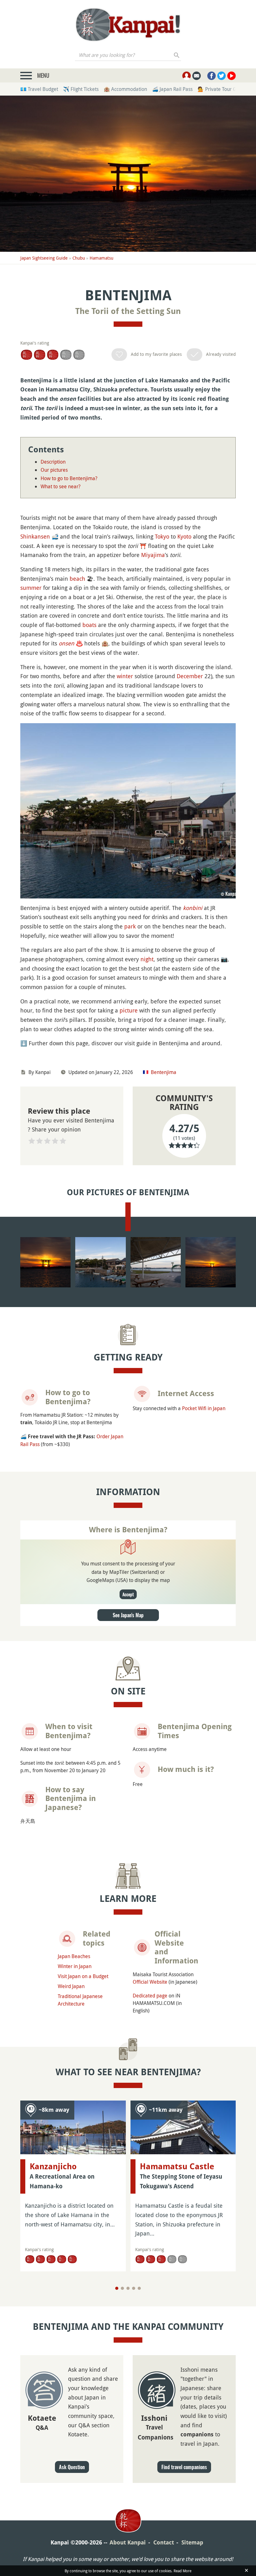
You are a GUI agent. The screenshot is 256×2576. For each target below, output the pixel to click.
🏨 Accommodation (125, 89)
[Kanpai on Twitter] (222, 76)
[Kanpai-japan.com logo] (128, 25)
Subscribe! (162, 12)
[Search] (177, 55)
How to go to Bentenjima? (69, 478)
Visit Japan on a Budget (83, 1976)
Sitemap (192, 2542)
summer (31, 588)
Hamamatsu (101, 258)
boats (89, 625)
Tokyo (162, 536)
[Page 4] (134, 2288)
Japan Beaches (74, 1956)
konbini (193, 908)
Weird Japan (71, 1986)
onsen (66, 643)
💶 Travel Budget (39, 89)
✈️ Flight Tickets (81, 89)
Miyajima (153, 555)
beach (77, 579)
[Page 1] (117, 2288)
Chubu (79, 258)
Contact (164, 2542)
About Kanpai (128, 2542)
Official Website (150, 1982)
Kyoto (184, 536)
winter (125, 676)
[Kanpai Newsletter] (197, 76)
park (130, 926)
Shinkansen (35, 536)
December (190, 676)
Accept (128, 1594)
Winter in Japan (75, 1966)
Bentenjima (164, 1072)
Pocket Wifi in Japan (204, 1408)
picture (129, 1010)
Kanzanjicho (53, 2166)
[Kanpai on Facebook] (212, 76)
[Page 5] (139, 2288)
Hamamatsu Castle (177, 2166)
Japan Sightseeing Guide (44, 258)
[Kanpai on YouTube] (231, 76)
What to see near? (61, 486)
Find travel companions (184, 2467)
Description (53, 462)
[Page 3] (128, 2288)
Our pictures (54, 470)
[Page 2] (122, 2288)
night (147, 959)
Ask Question (72, 2467)
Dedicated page (150, 1996)
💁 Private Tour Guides (223, 89)
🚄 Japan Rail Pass (172, 89)
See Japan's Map (128, 1615)
